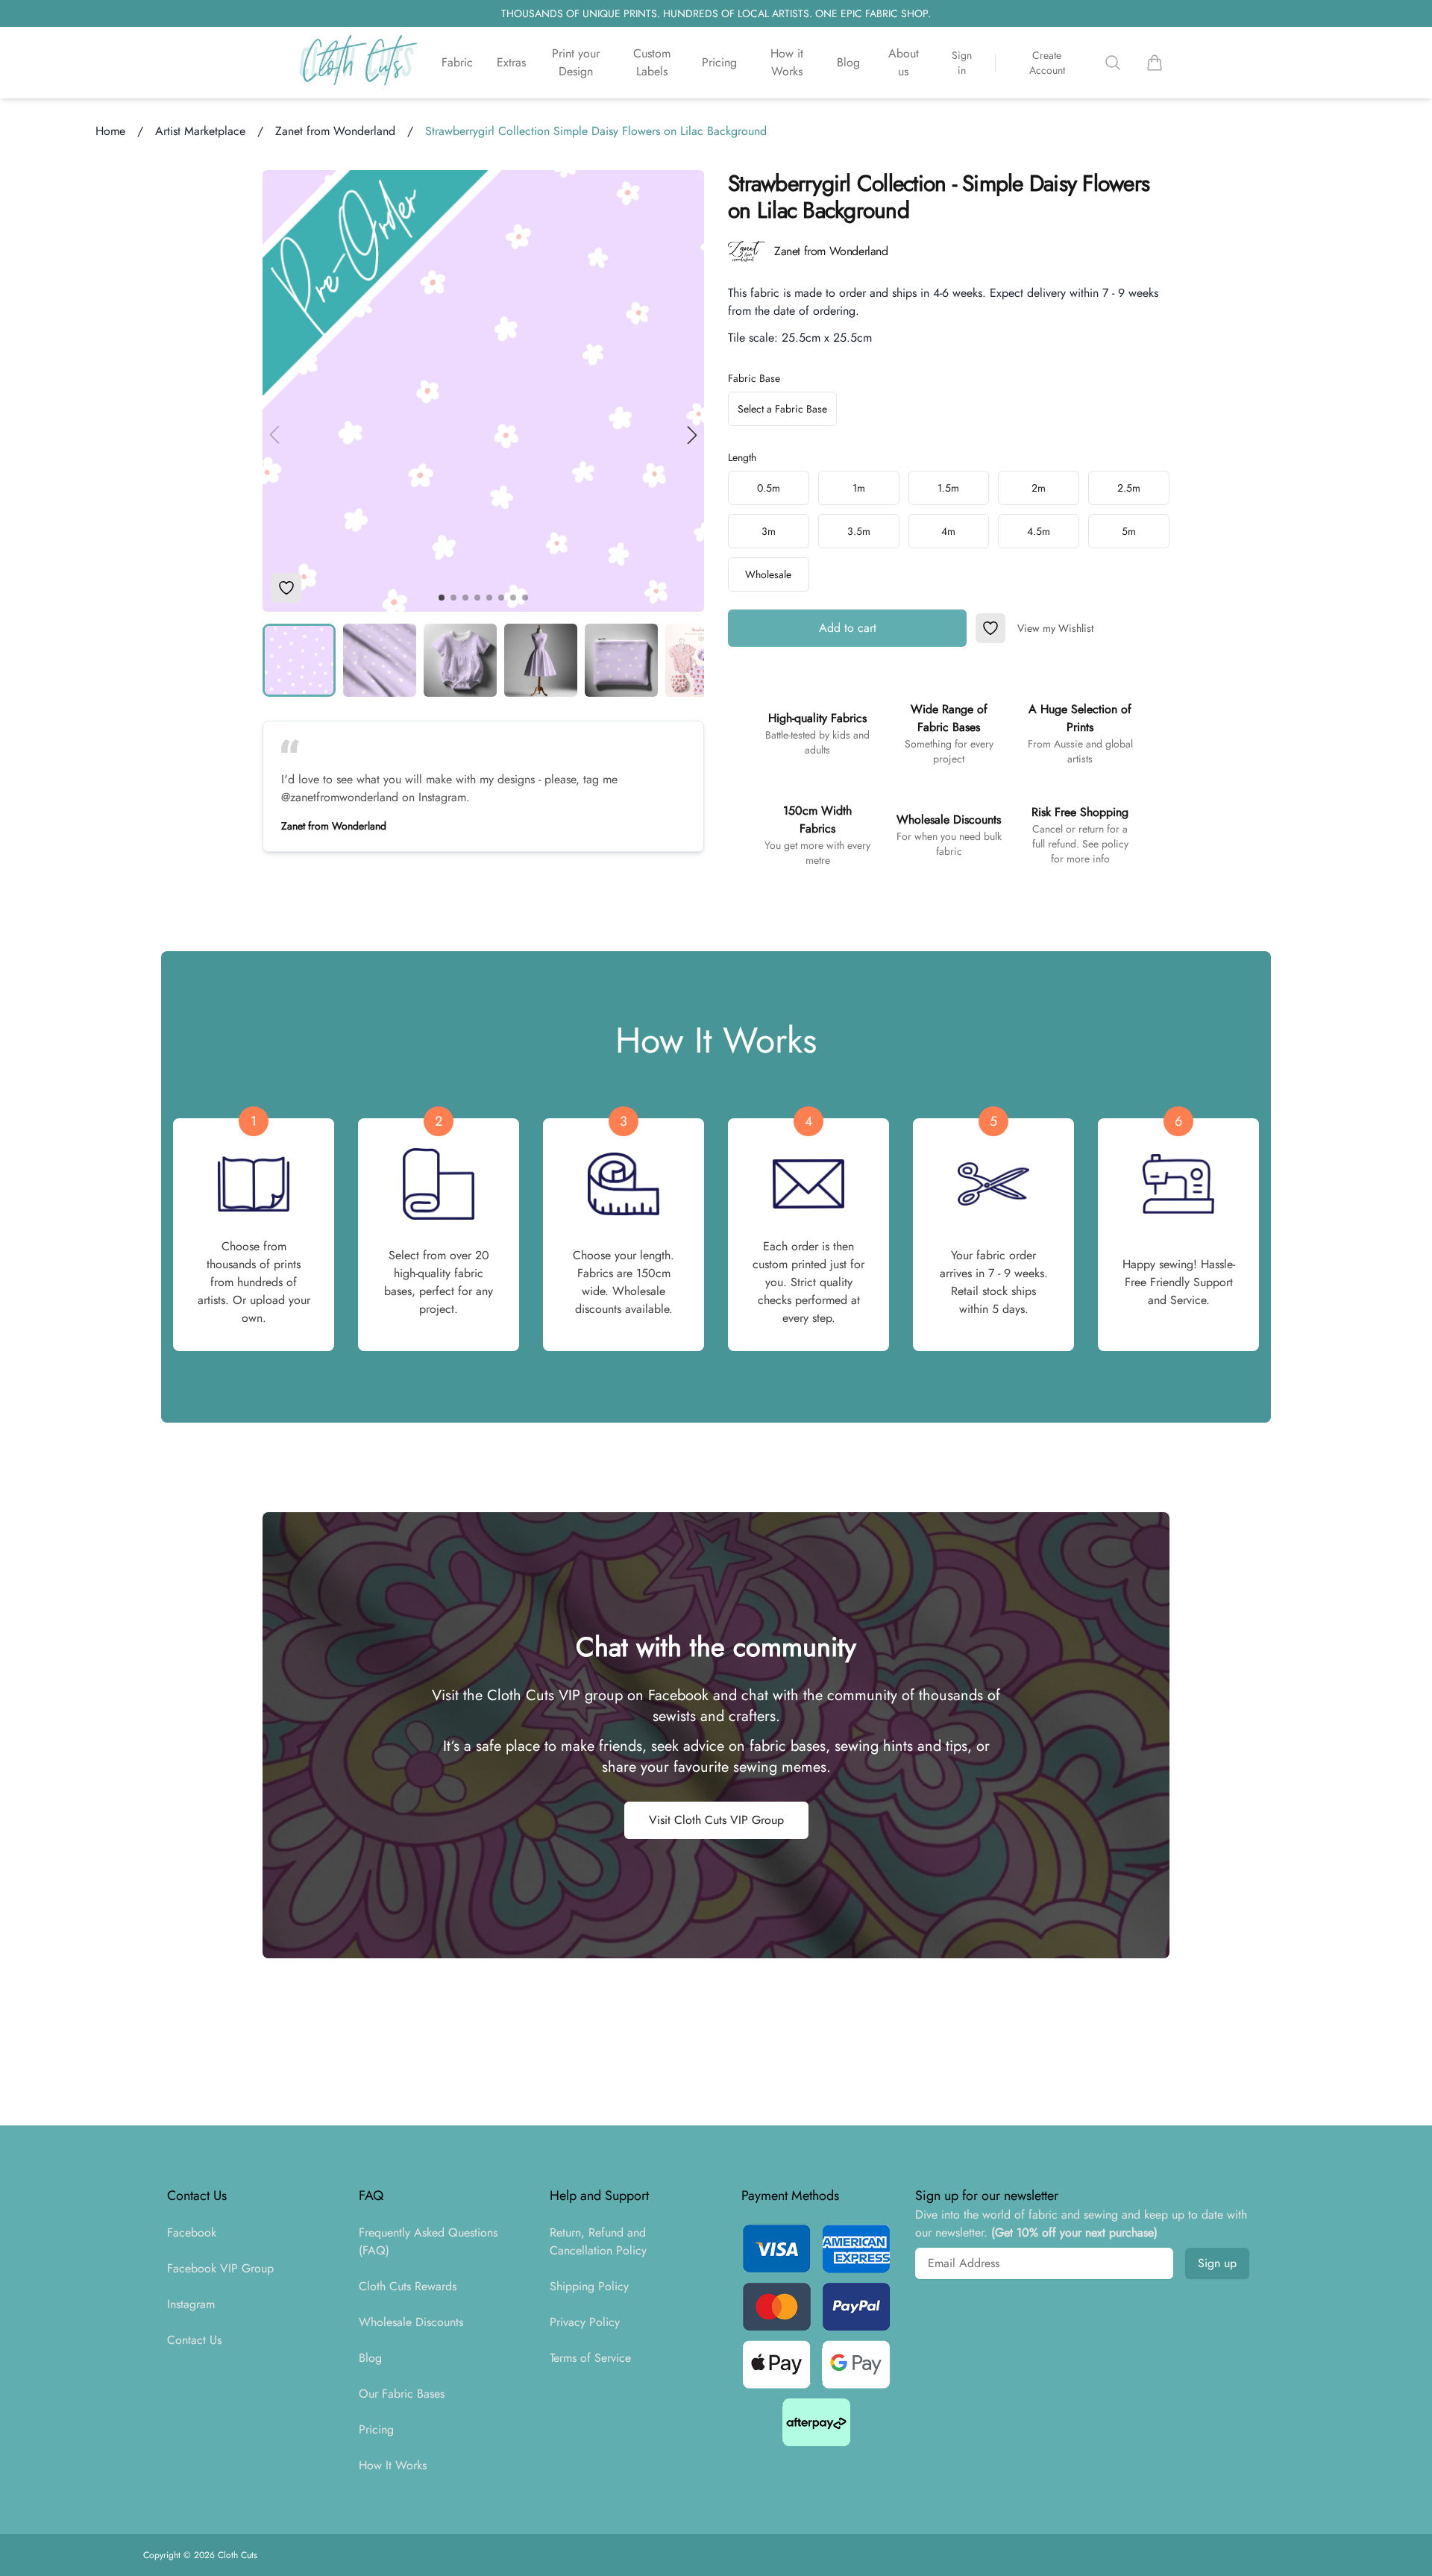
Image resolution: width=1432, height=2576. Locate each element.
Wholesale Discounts (411, 2322)
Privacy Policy (585, 2322)
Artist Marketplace (200, 131)
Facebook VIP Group (220, 2268)
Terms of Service (590, 2358)
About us (904, 62)
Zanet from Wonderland (335, 131)
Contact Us (194, 2340)
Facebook (192, 2232)
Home (110, 131)
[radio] (769, 488)
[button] (692, 435)
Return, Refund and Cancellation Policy (598, 2241)
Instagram (191, 2304)
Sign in (962, 63)
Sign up (1217, 2263)
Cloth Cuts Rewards (408, 2286)
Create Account (1047, 63)
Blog (848, 62)
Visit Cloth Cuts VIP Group (716, 1820)
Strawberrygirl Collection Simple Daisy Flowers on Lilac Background (596, 131)
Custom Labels (652, 62)
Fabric (457, 62)
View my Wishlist (1055, 628)
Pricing (719, 62)
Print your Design (576, 62)
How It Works (393, 2465)
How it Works (787, 62)
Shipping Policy (589, 2286)
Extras (511, 62)
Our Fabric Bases (402, 2394)
